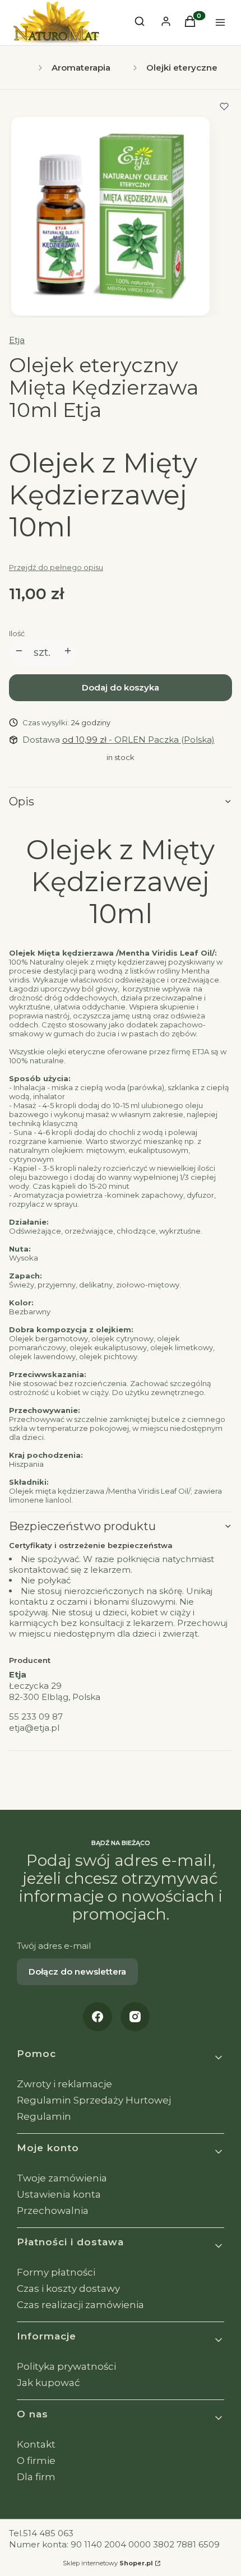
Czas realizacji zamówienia (80, 2305)
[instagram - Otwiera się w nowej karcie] (135, 2017)
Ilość (17, 633)
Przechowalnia (53, 2211)
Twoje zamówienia (62, 2178)
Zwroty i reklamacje (64, 2084)
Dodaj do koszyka (121, 687)
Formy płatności (56, 2272)
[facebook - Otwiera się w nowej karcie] (98, 2017)
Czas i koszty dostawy (68, 2288)
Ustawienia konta (59, 2194)
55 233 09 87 (36, 1716)
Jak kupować (48, 2383)
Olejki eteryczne (182, 68)
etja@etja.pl (34, 1728)
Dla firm (36, 2477)
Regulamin (44, 2116)
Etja (17, 340)
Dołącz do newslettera (77, 1972)
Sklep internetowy (108, 2563)
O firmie (36, 2461)
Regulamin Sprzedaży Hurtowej (94, 2100)
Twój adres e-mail (54, 1946)
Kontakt (36, 2444)
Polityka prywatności (66, 2366)
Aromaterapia (81, 68)
